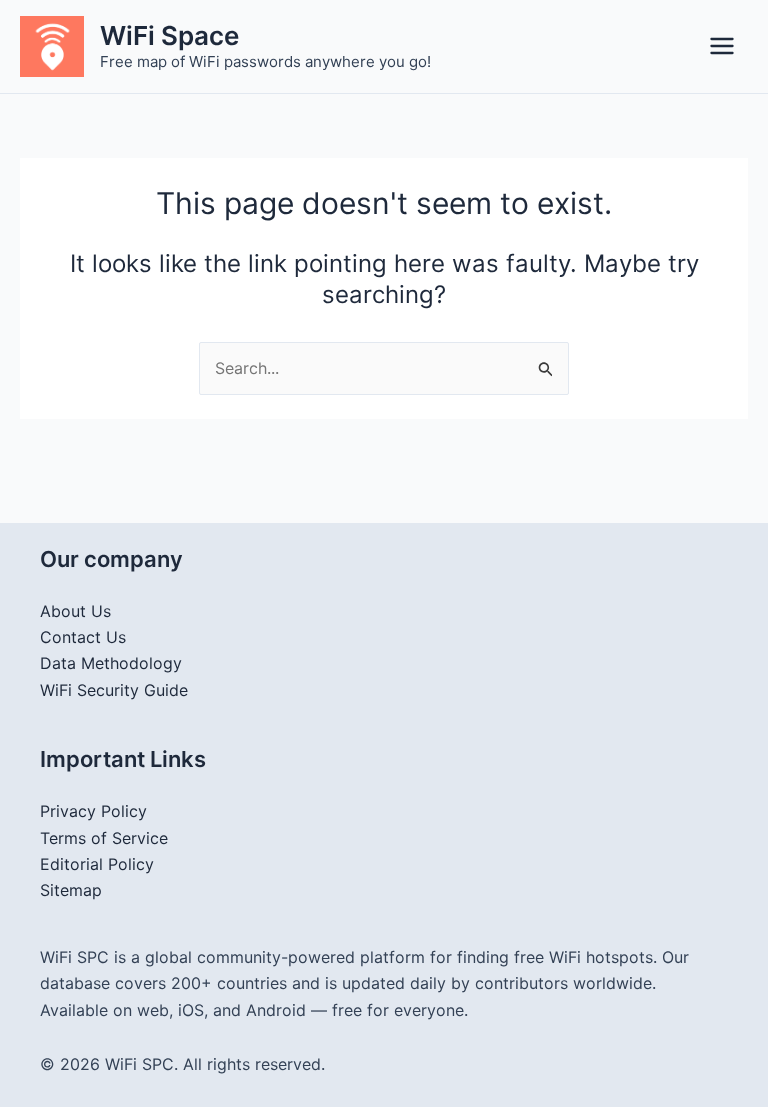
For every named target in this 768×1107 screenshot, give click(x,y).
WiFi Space (169, 35)
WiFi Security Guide (114, 690)
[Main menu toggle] (722, 46)
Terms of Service (104, 838)
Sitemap (71, 890)
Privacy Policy (93, 811)
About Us (75, 611)
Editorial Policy (97, 864)
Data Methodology (111, 663)
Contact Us (83, 637)
